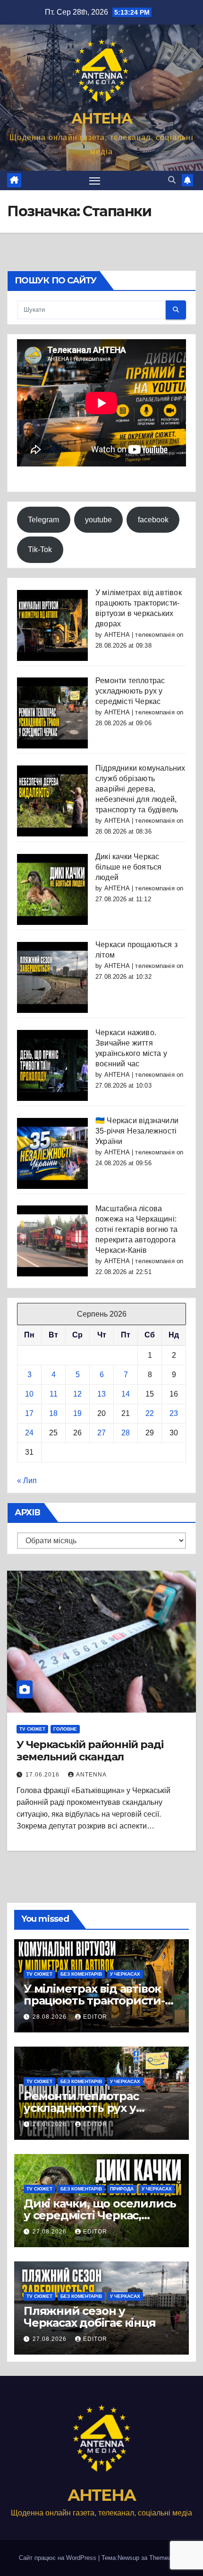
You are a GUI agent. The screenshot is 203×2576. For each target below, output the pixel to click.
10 (29, 1394)
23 (174, 1413)
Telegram (43, 520)
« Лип (27, 1481)
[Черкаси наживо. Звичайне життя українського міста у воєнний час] (52, 1065)
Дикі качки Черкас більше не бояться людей (128, 867)
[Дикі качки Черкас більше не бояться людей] (52, 889)
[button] (172, 180)
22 (150, 1413)
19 (77, 1413)
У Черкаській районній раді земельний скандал (90, 1751)
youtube (98, 520)
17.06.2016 (43, 1775)
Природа (122, 2189)
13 (101, 1394)
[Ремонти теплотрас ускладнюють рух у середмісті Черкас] (52, 713)
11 (54, 1394)
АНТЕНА (101, 119)
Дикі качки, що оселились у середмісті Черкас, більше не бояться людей (100, 2215)
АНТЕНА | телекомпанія (140, 635)
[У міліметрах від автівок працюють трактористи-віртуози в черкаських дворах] (52, 625)
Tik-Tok (40, 549)
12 (77, 1394)
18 (53, 1413)
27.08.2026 (51, 2232)
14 (126, 1394)
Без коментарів (81, 1974)
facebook (153, 520)
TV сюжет (32, 1729)
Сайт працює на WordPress (59, 2558)
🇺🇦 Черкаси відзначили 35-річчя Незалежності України (137, 1131)
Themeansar (166, 2558)
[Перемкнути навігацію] (95, 181)
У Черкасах (125, 1974)
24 (29, 1433)
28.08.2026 (51, 2017)
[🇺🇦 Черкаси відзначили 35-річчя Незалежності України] (52, 1153)
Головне (65, 1729)
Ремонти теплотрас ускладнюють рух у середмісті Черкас (130, 691)
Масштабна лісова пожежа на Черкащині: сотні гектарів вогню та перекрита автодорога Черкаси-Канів (137, 1229)
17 (29, 1413)
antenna (91, 1775)
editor (95, 2017)
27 (101, 1433)
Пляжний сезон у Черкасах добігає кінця (90, 2317)
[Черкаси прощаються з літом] (52, 977)
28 (126, 1433)
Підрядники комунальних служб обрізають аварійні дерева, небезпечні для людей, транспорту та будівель (140, 789)
